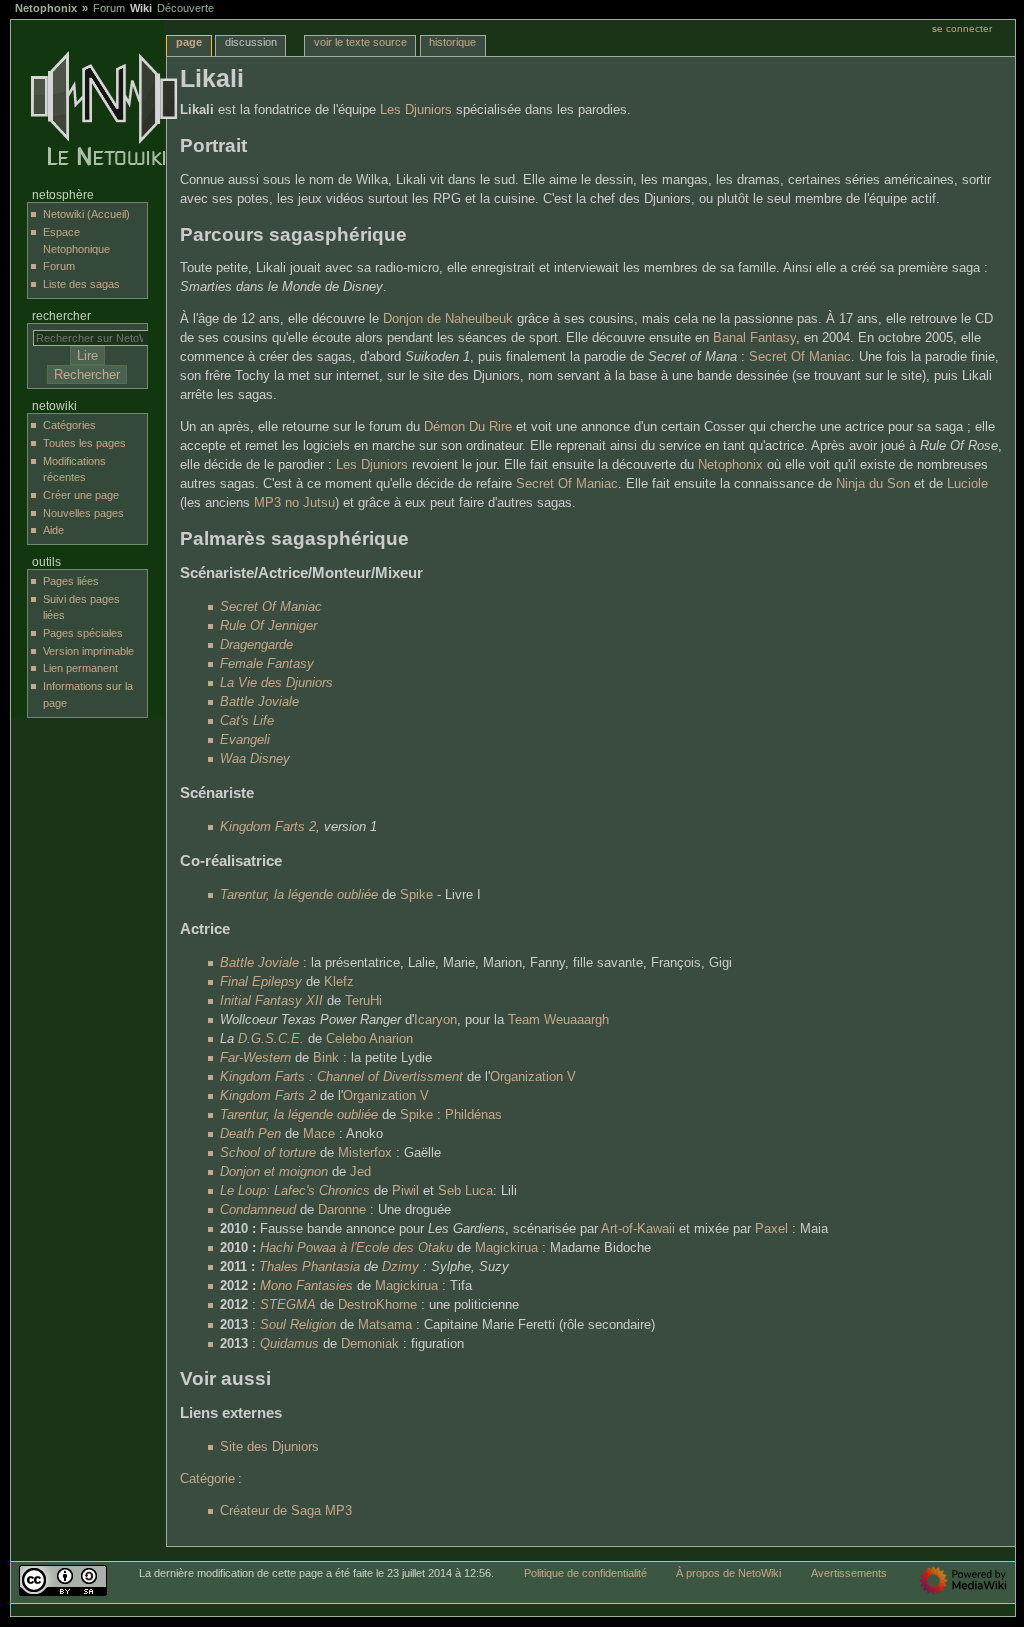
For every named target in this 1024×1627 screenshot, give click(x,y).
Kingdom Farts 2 (268, 827)
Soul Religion (298, 1325)
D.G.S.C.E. (271, 1039)
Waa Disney (255, 759)
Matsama (385, 1325)
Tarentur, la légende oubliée (299, 895)
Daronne (342, 1210)
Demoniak (370, 1344)
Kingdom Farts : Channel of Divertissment (341, 1077)
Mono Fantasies (306, 1286)
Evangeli (245, 740)
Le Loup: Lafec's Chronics (295, 1191)
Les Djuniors (416, 110)
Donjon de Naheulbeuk (448, 319)
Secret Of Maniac (800, 357)
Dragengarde (256, 645)
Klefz (339, 982)
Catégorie (207, 1479)
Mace (319, 1134)
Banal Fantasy (754, 338)
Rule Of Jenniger (268, 626)
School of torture (268, 1153)
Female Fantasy (267, 664)
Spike (416, 895)
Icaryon (435, 1020)
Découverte (185, 8)
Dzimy (400, 1267)
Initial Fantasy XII (271, 1001)
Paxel (771, 1229)
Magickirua (506, 1248)
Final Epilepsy (261, 982)
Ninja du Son (873, 484)
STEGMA (288, 1305)
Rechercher (61, 316)
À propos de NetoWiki (728, 1573)
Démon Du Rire (468, 427)
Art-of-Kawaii (638, 1229)
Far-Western (255, 1058)
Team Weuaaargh (558, 1020)
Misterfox (365, 1153)
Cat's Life (247, 721)
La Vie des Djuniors (276, 683)
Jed (360, 1172)
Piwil (405, 1191)
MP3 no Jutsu (294, 503)
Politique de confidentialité (585, 1573)
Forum (109, 8)
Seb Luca (465, 1191)
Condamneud (258, 1210)
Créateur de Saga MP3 (286, 1511)
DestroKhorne (377, 1305)
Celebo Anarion (369, 1039)
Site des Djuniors (269, 1447)
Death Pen (250, 1134)
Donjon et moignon (274, 1172)
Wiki (141, 8)
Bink (326, 1058)
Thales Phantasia (309, 1267)
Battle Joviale (259, 702)
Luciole (967, 484)
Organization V (533, 1077)
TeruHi (363, 1001)
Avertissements (849, 1573)
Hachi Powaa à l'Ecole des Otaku (356, 1248)
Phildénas (473, 1115)
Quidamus (289, 1344)
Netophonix (46, 8)
